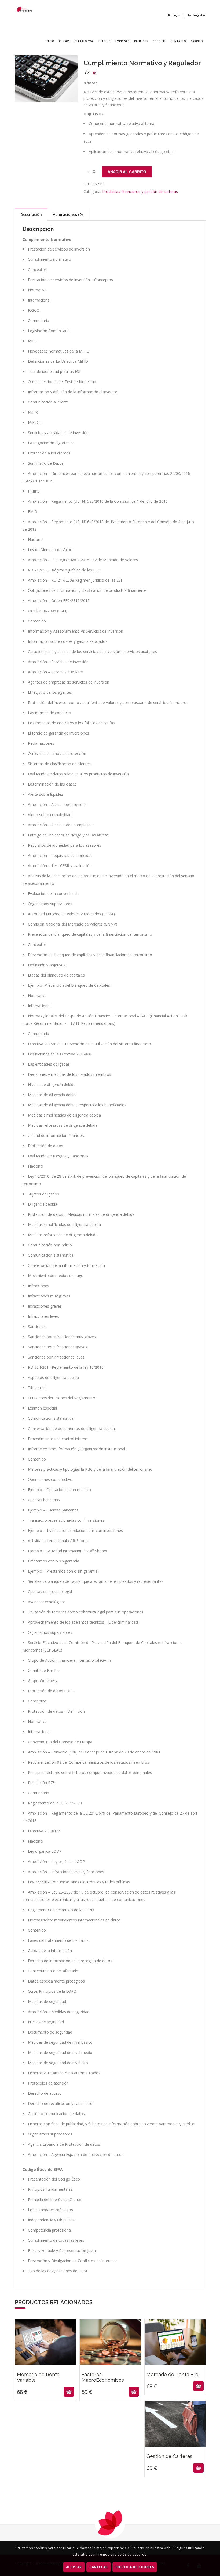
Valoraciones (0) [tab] (68, 214)
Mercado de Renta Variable (45, 2367)
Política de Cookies (135, 2567)
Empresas (122, 41)
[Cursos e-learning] (24, 9)
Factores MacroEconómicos (110, 2367)
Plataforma (84, 41)
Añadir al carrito (127, 172)
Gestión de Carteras (175, 2446)
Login (176, 15)
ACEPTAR (74, 2567)
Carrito (197, 41)
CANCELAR (99, 2567)
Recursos (141, 41)
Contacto (178, 41)
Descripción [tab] (31, 214)
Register (199, 15)
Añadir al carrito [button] (45, 2392)
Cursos (64, 41)
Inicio (50, 41)
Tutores (104, 41)
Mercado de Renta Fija (175, 2364)
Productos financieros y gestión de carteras (140, 191)
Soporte (159, 41)
